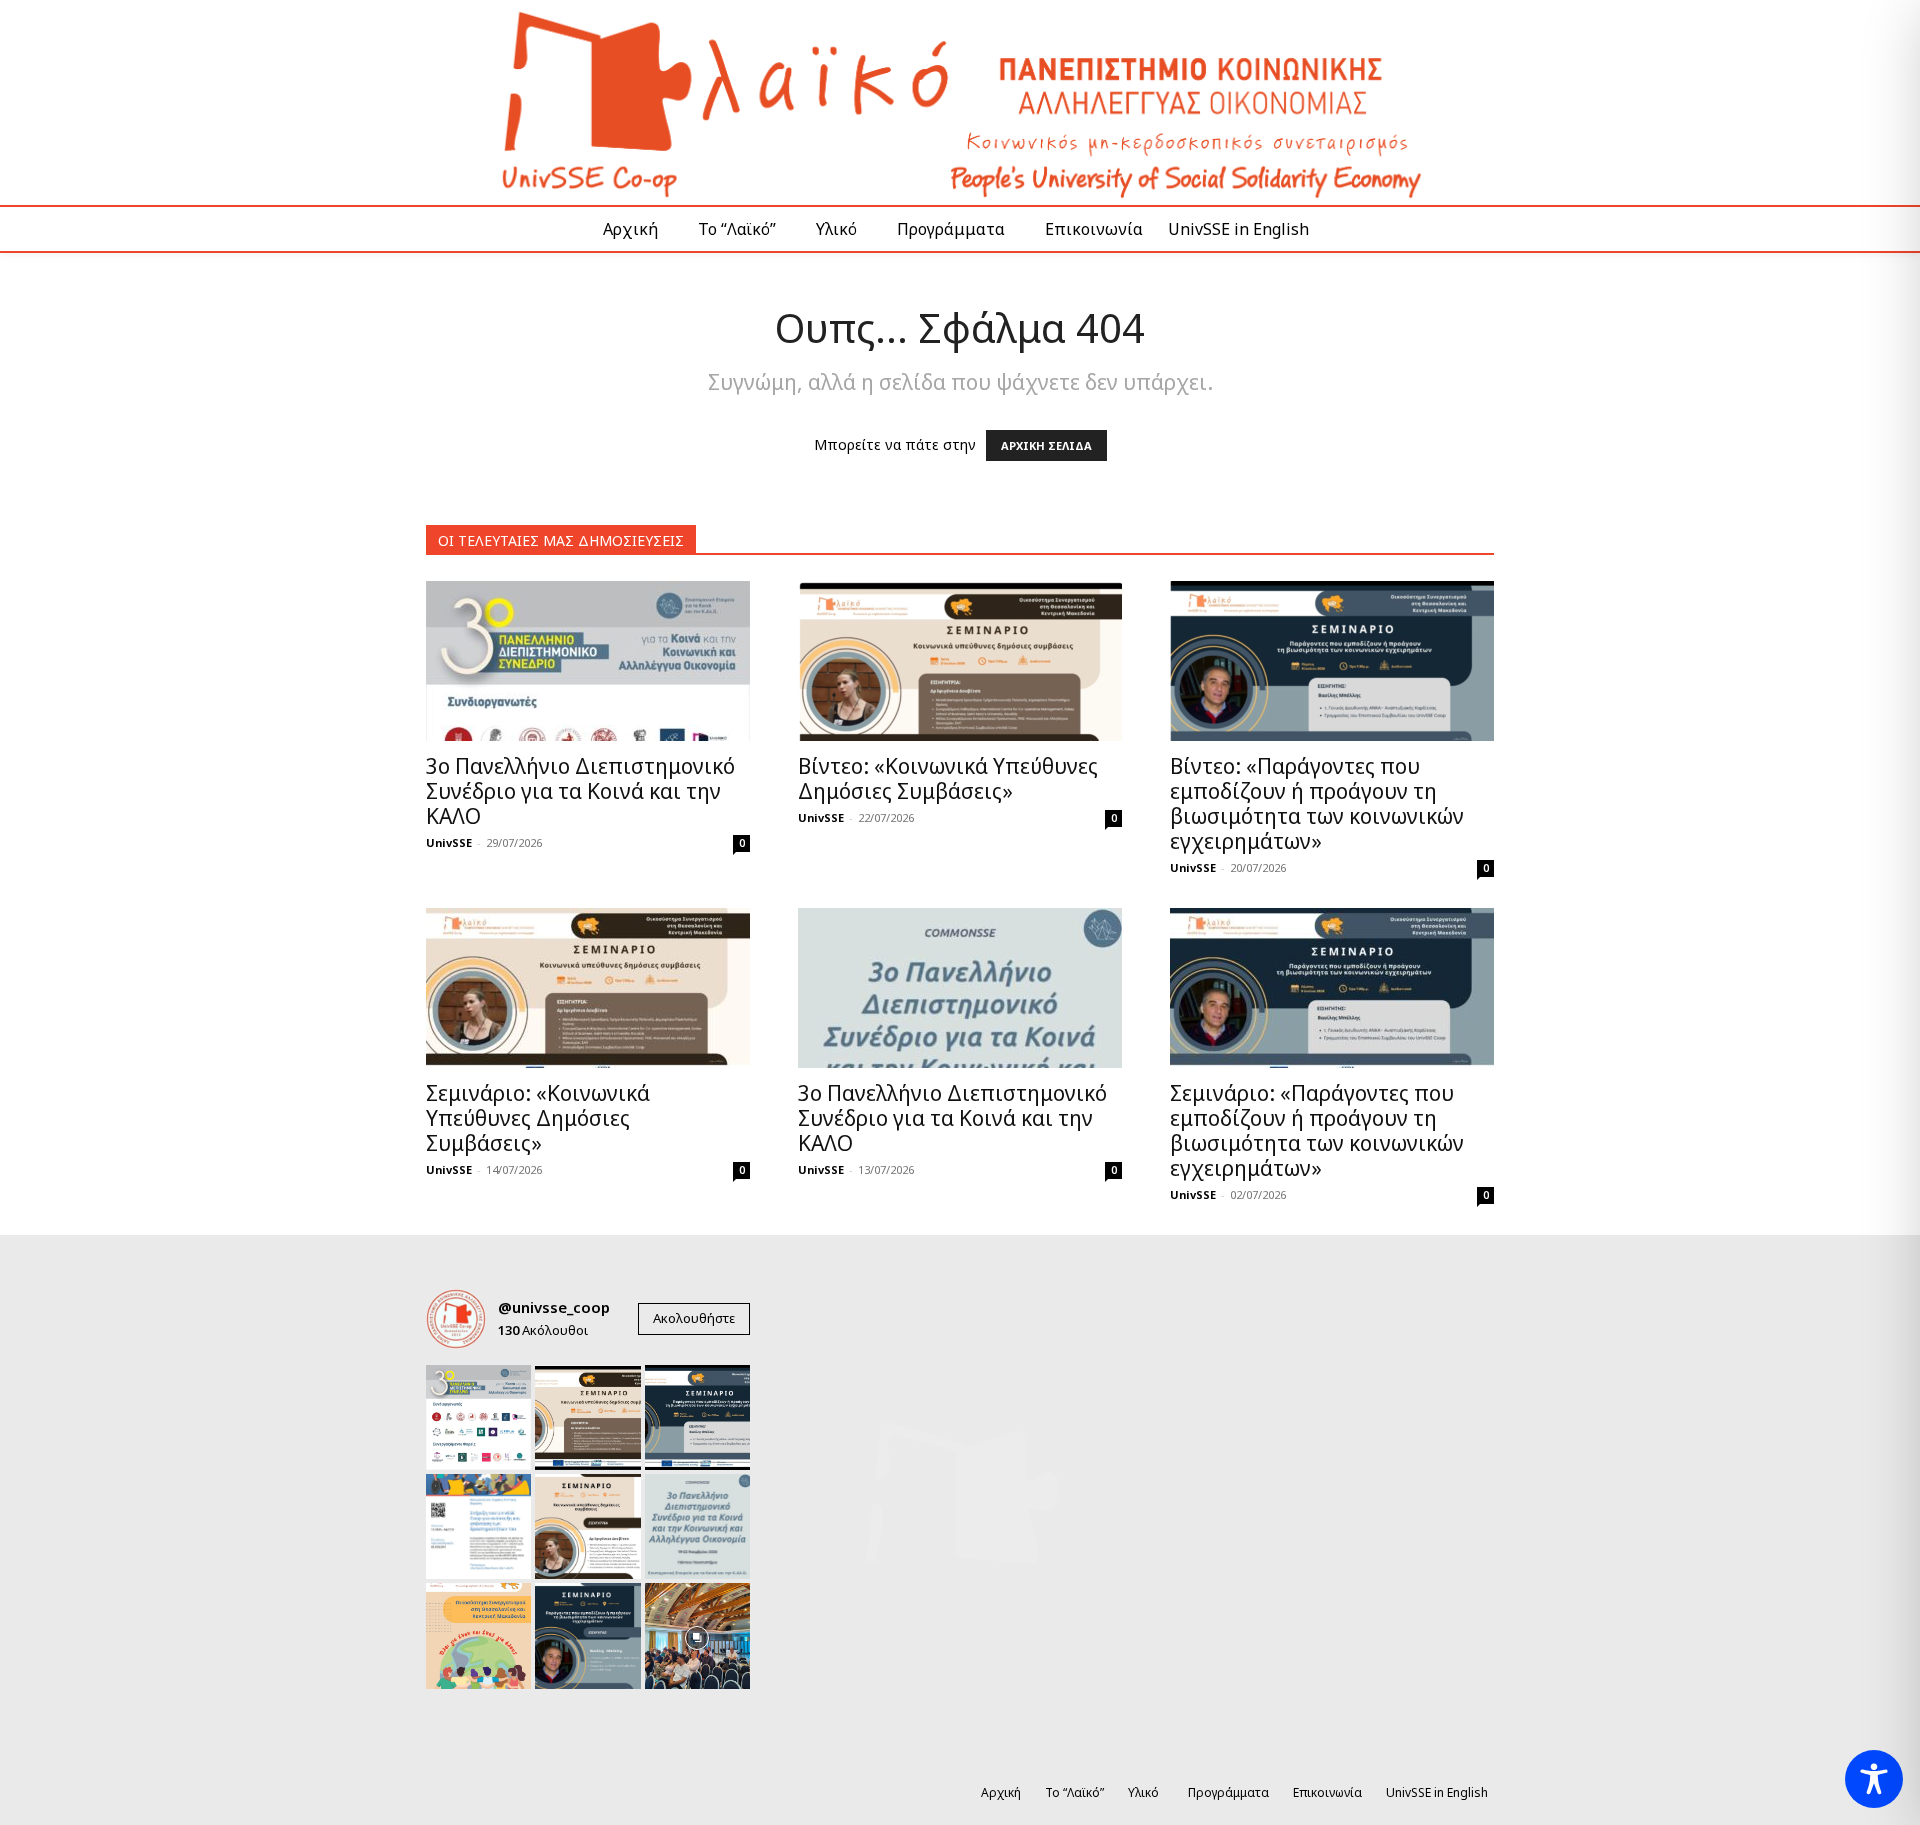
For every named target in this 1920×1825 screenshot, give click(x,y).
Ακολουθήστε (694, 1318)
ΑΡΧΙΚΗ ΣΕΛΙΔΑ (1046, 445)
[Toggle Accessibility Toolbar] (1874, 1779)
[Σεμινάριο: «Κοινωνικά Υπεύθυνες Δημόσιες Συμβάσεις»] (588, 988)
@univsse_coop (554, 1307)
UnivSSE (449, 842)
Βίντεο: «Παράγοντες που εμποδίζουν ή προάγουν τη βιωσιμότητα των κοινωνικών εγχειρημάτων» (1317, 803)
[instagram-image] (478, 1417)
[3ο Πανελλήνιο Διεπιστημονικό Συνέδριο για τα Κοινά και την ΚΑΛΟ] (588, 661)
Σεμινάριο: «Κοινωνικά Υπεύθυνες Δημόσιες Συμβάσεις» (538, 1118)
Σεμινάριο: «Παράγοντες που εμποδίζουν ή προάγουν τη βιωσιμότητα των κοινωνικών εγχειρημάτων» (1317, 1130)
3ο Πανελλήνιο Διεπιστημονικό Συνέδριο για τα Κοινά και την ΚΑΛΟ (580, 791)
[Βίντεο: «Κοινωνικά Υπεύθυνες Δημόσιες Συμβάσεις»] (960, 661)
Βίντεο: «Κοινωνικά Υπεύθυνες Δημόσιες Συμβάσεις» (948, 778)
